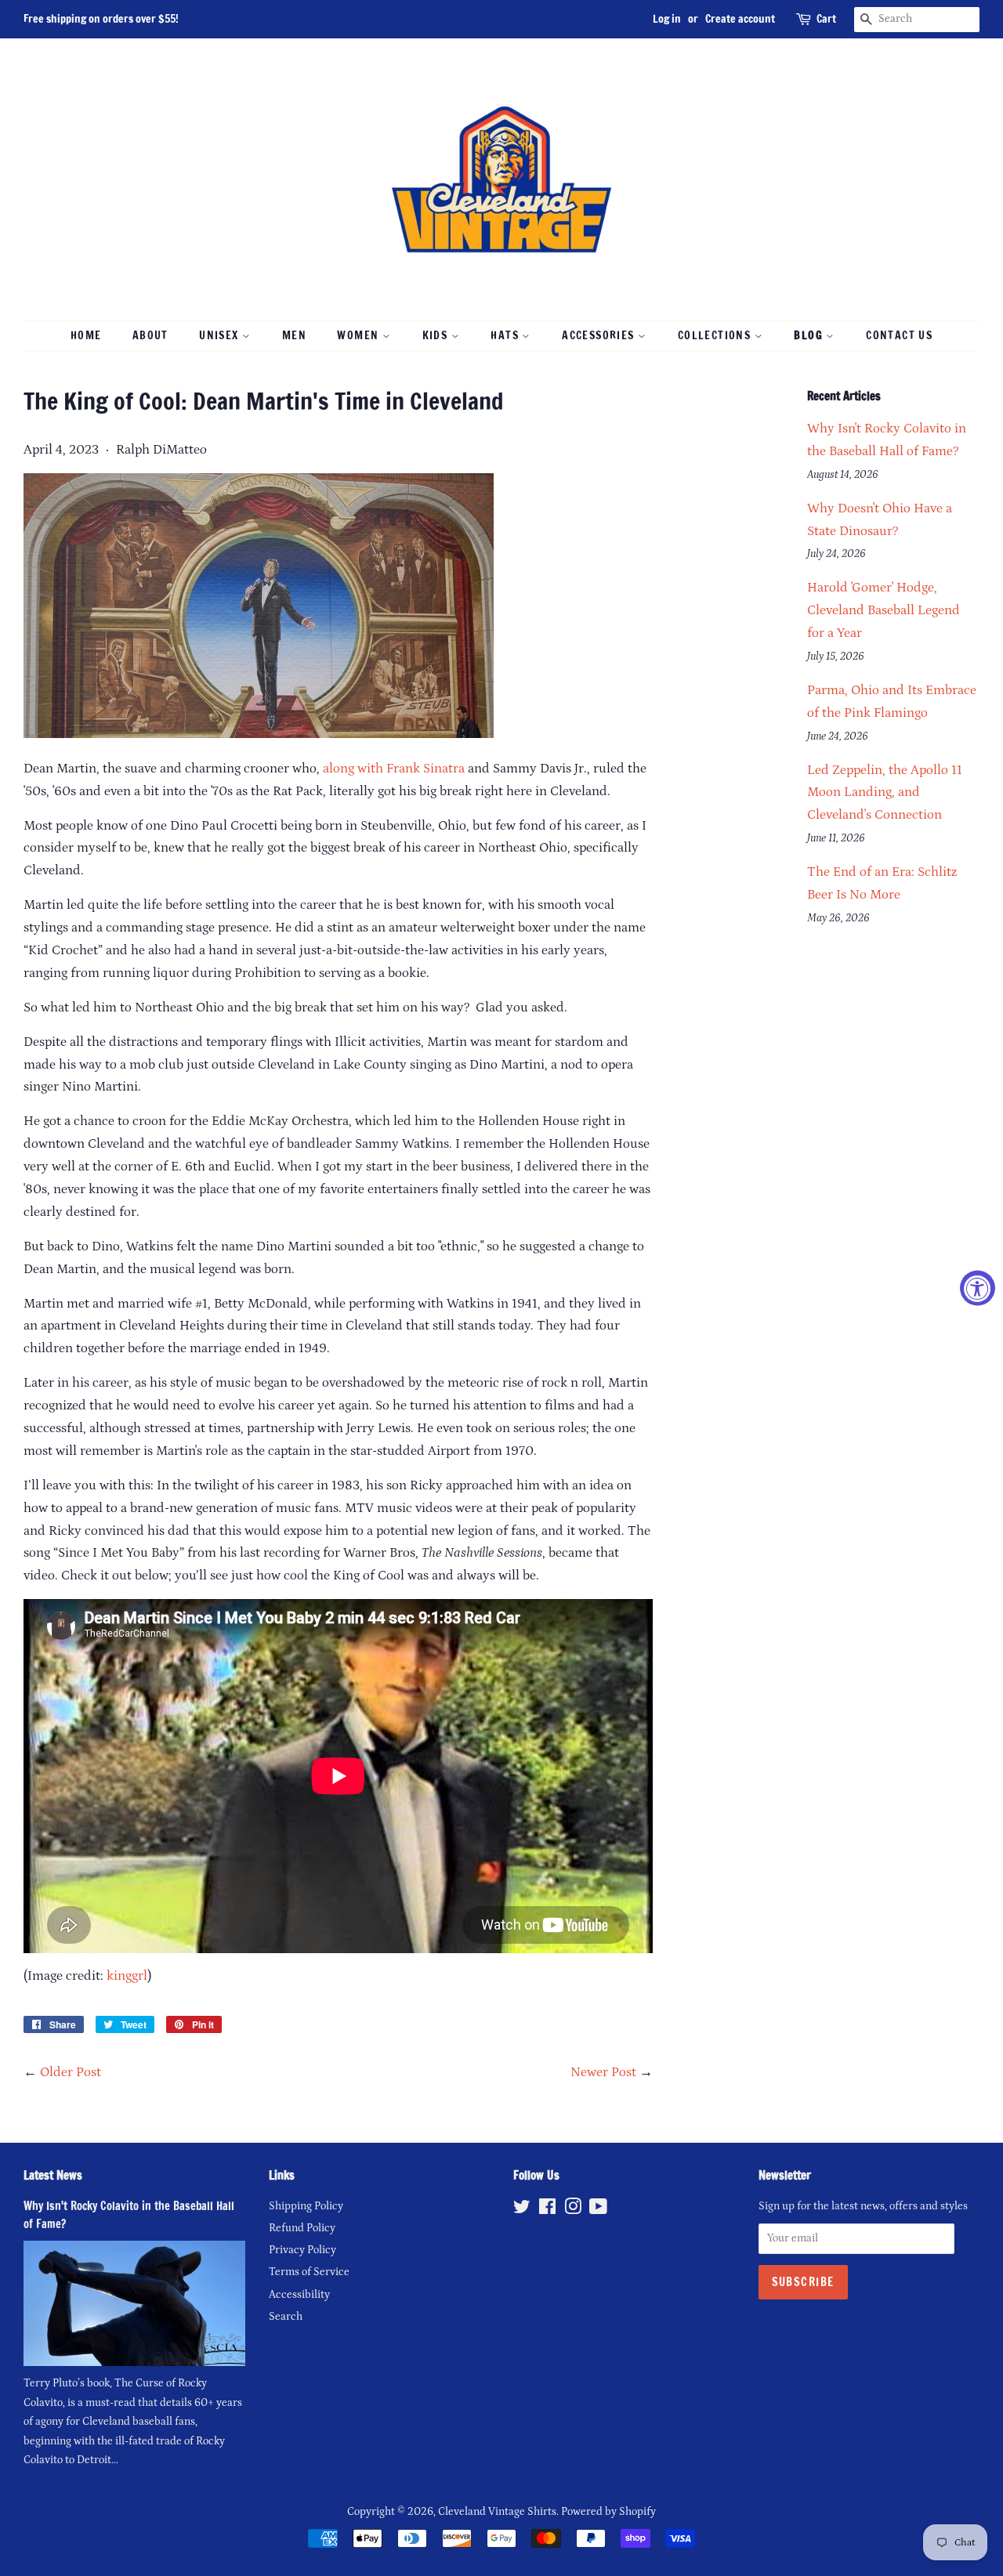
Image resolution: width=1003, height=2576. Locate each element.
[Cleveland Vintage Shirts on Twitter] (522, 2210)
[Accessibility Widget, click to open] (978, 1288)
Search (286, 2317)
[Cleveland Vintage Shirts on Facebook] (547, 2210)
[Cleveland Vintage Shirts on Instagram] (573, 2210)
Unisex (221, 335)
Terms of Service (309, 2272)
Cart (826, 19)
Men (294, 335)
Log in (667, 19)
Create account (740, 19)
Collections (716, 335)
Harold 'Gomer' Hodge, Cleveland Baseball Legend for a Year (884, 610)
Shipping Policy (306, 2206)
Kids (437, 335)
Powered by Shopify (608, 2512)
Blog (810, 335)
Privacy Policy (302, 2250)
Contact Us (899, 335)
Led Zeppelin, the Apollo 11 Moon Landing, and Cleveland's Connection (885, 793)
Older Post (71, 2072)
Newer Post (603, 2072)
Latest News (53, 2175)
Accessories (600, 335)
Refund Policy (302, 2228)
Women (359, 335)
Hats (506, 335)
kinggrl (127, 1976)
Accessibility (299, 2295)
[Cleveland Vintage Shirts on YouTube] (598, 2210)
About (150, 335)
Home (86, 335)
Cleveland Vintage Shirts (497, 2512)
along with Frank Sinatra (394, 769)
